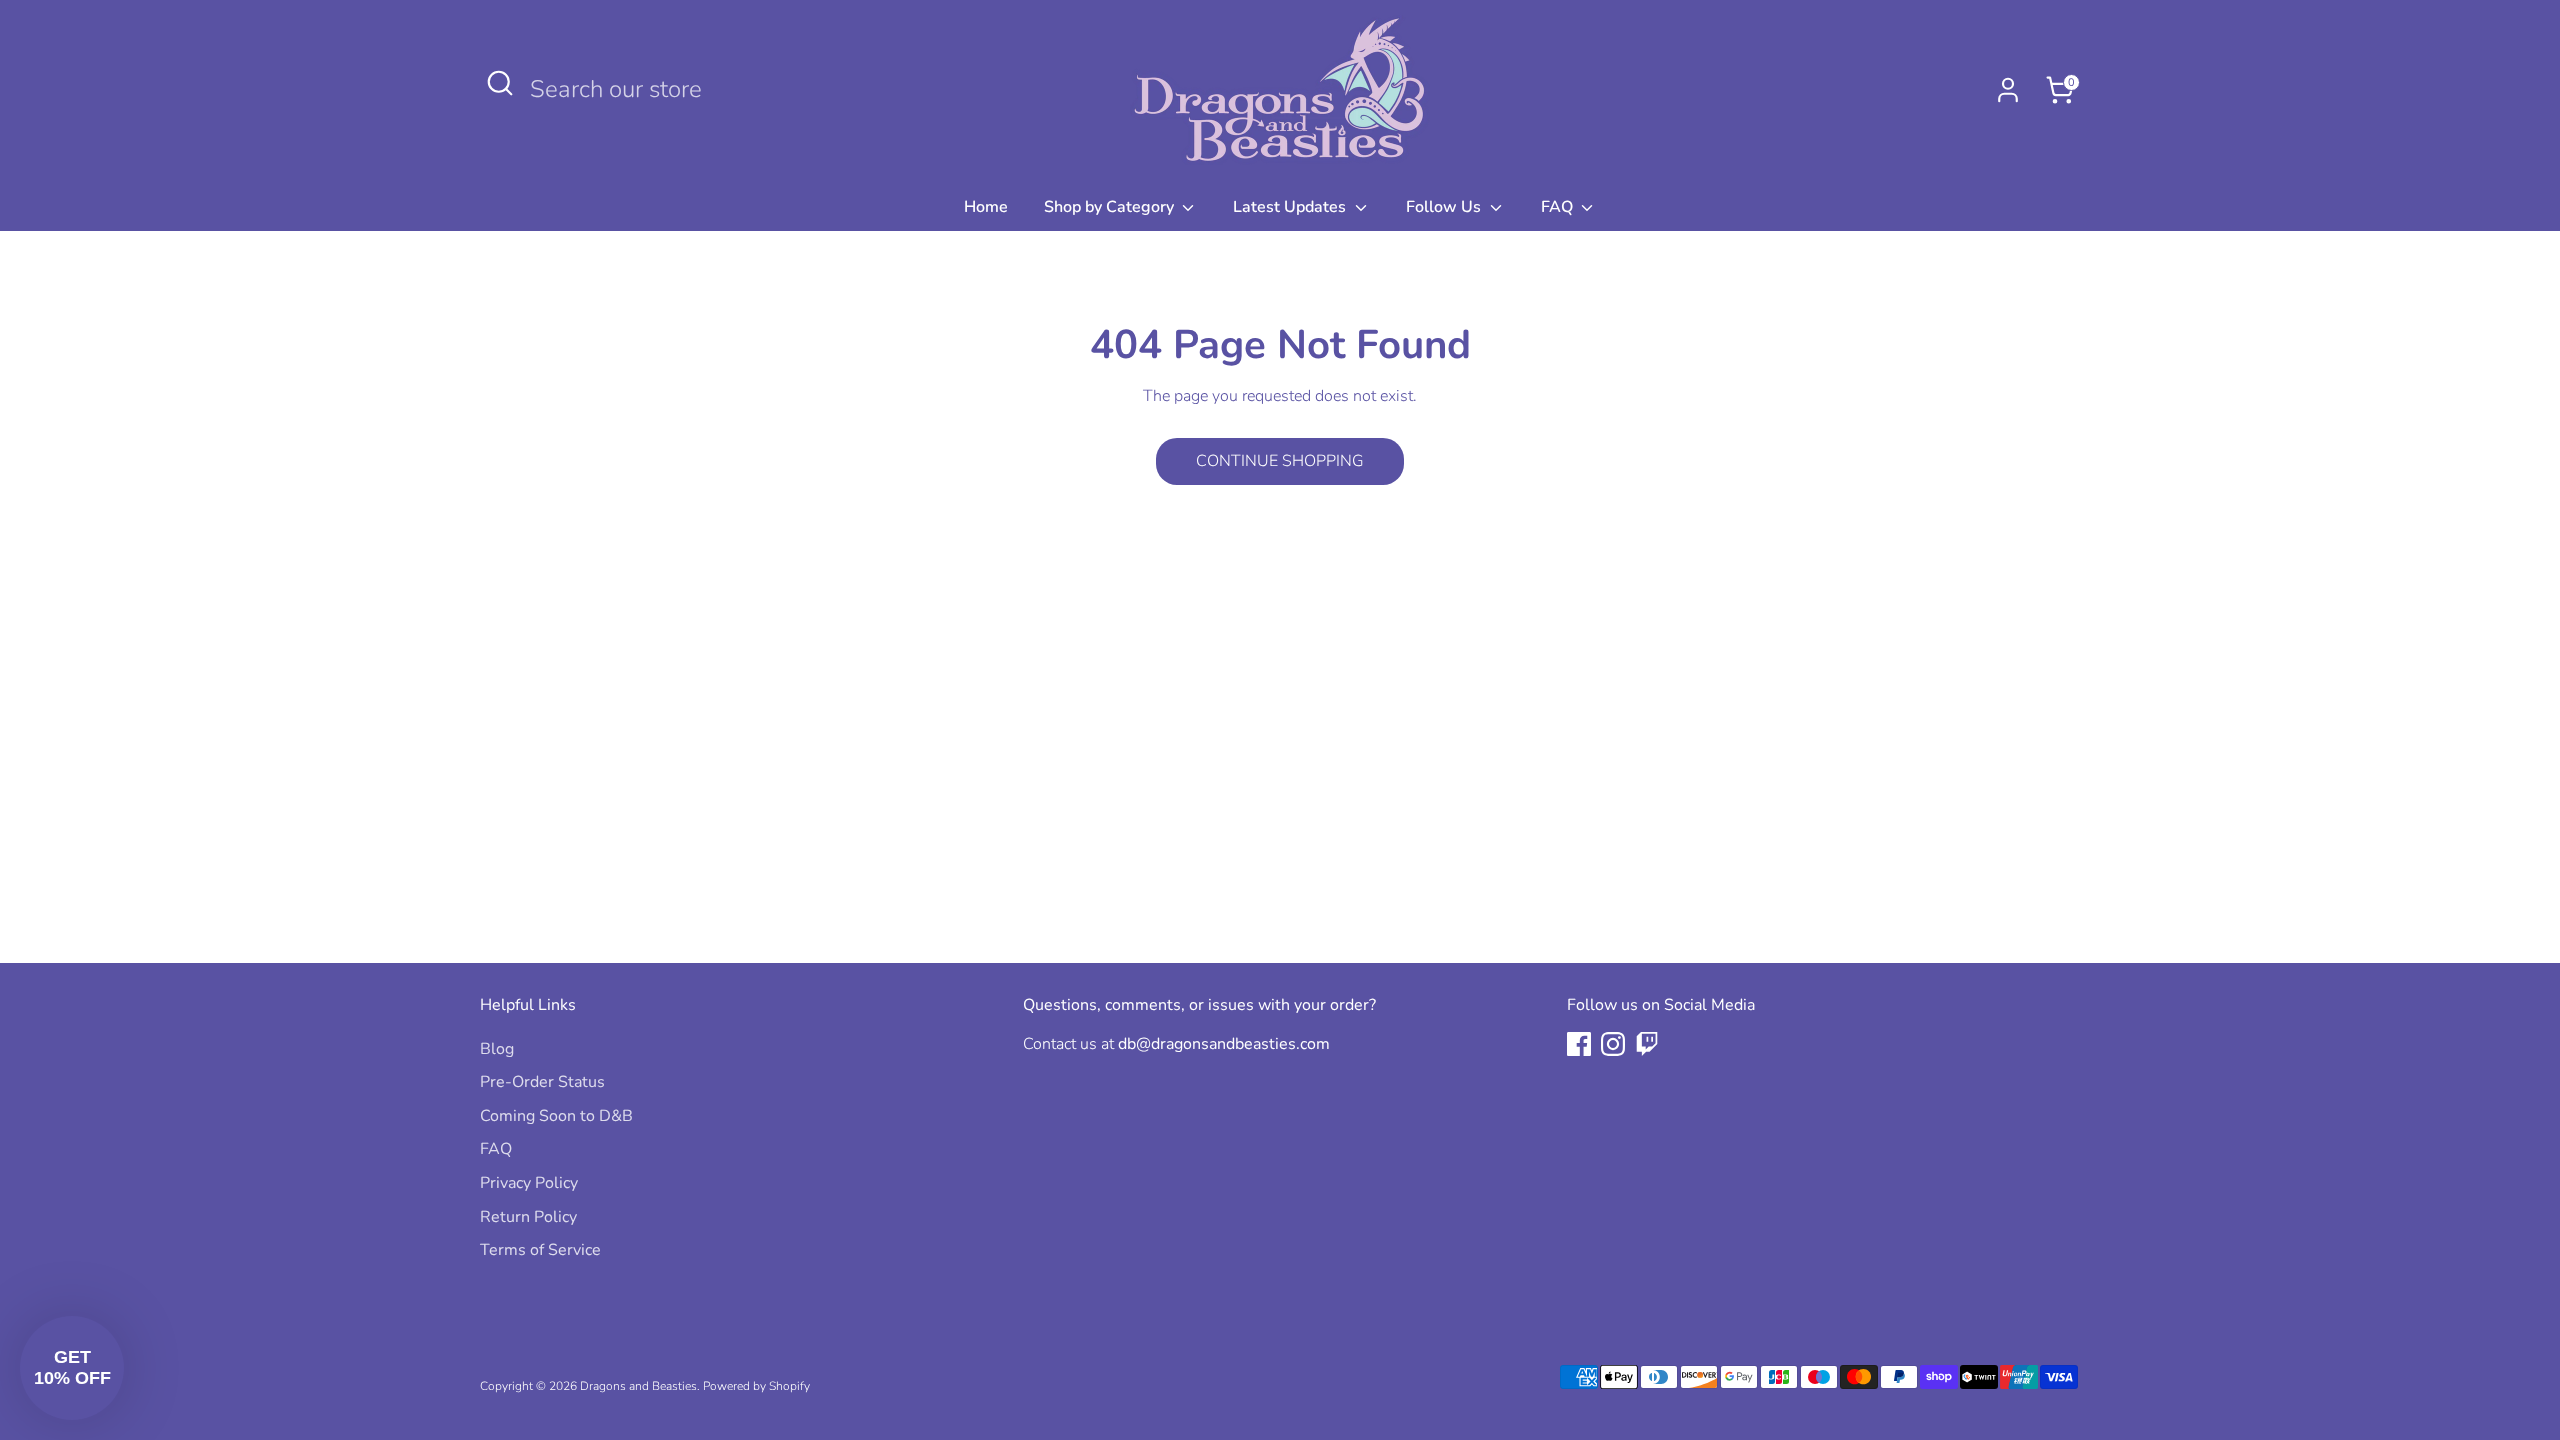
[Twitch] (1647, 1044)
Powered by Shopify (756, 1386)
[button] (72, 1368)
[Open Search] (500, 83)
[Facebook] (1579, 1044)
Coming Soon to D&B (556, 1116)
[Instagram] (1613, 1044)
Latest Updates (1291, 207)
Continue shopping (1280, 461)
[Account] (2008, 90)
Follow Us (1445, 207)
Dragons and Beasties (638, 1386)
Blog (497, 1049)
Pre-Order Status (542, 1082)
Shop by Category (1111, 207)
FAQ (1559, 207)
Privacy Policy (529, 1183)
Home (986, 207)
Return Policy (528, 1217)
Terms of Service (540, 1250)
